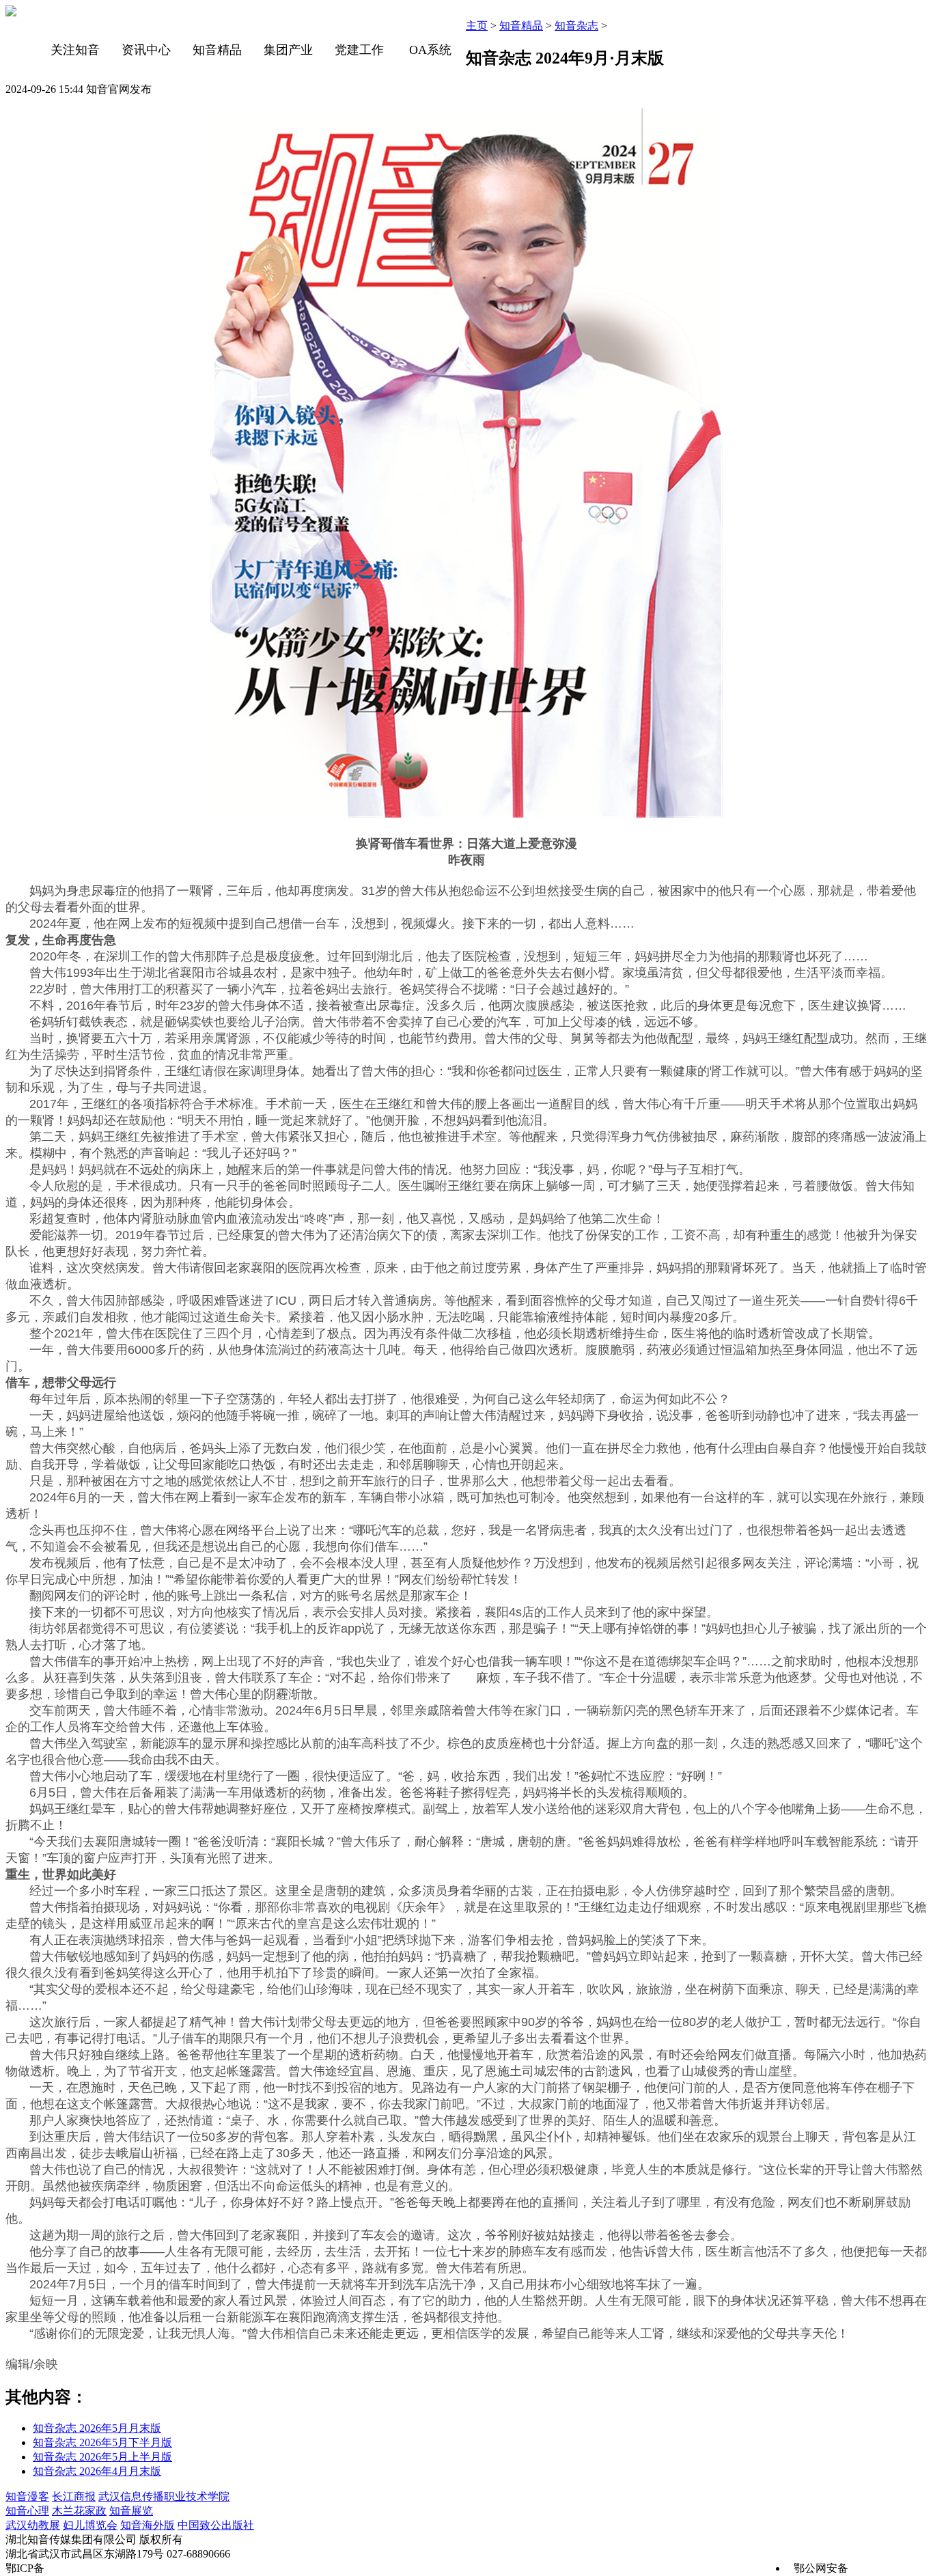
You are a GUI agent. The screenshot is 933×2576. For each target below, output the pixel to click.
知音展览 (131, 2511)
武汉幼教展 (33, 2525)
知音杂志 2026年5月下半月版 (102, 2442)
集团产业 (288, 50)
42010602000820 (889, 2568)
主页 (477, 26)
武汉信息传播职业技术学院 (164, 2496)
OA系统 (430, 50)
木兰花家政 (79, 2511)
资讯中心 (146, 50)
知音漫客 (27, 2496)
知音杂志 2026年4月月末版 (97, 2471)
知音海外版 (148, 2525)
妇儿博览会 (90, 2525)
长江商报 (74, 2496)
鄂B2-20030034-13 (90, 2568)
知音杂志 (576, 26)
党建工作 (359, 50)
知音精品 (217, 50)
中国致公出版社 (216, 2525)
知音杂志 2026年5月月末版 (97, 2428)
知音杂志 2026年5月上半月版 (102, 2457)
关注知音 (75, 50)
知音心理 (27, 2511)
